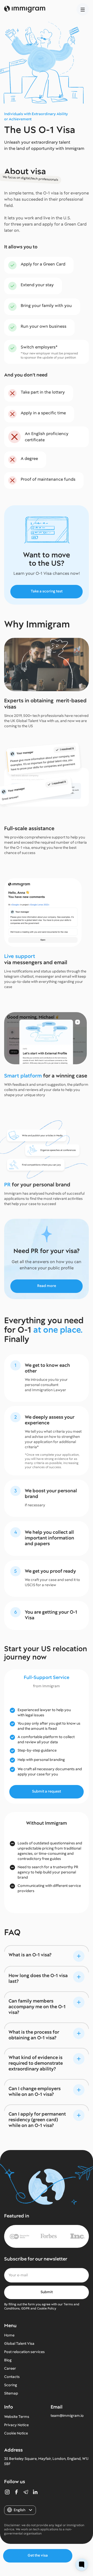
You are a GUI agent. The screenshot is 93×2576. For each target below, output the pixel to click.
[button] (83, 9)
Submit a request (47, 1791)
